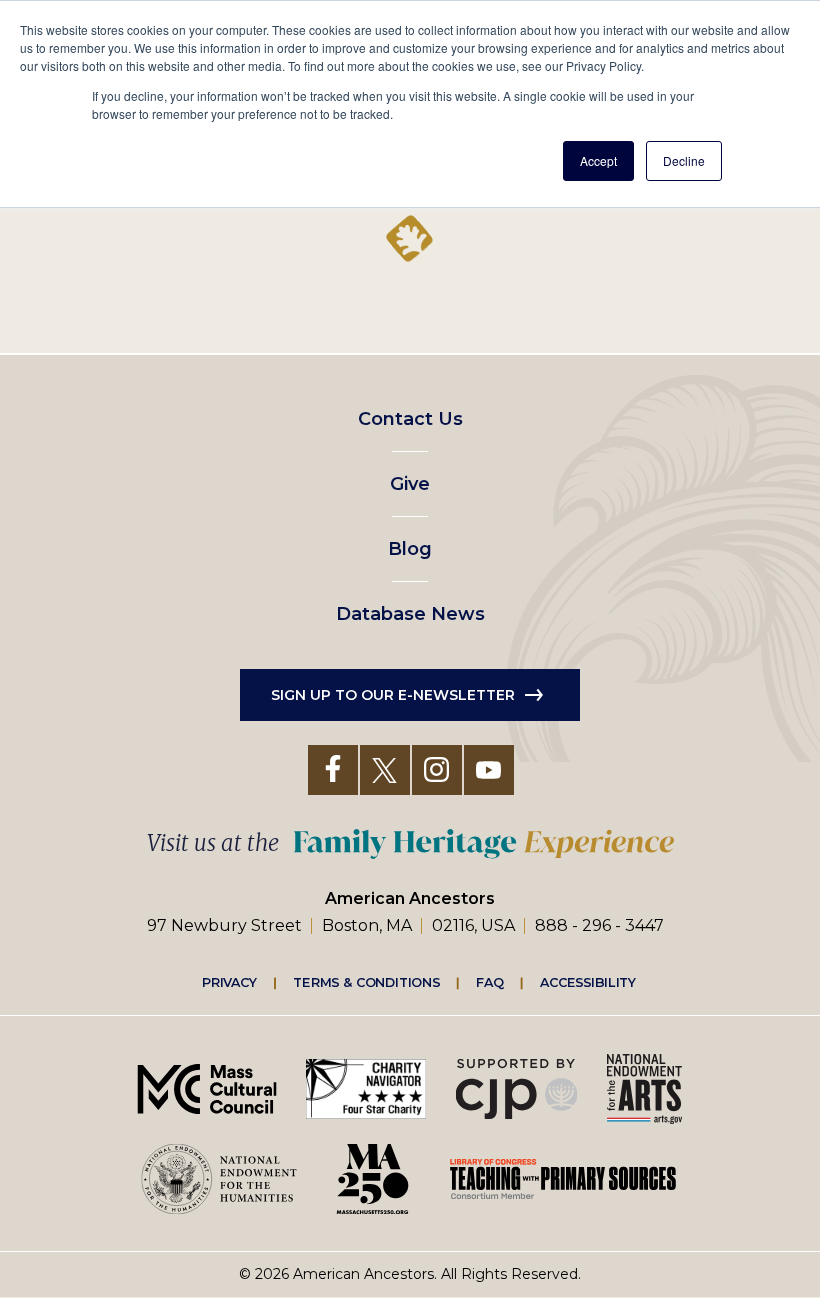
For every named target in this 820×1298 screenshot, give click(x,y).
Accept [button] (598, 160)
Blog (410, 549)
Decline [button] (684, 160)
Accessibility (588, 982)
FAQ (490, 982)
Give (410, 484)
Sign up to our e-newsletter (393, 695)
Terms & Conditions (366, 982)
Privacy (230, 982)
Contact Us (410, 419)
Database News (410, 614)
